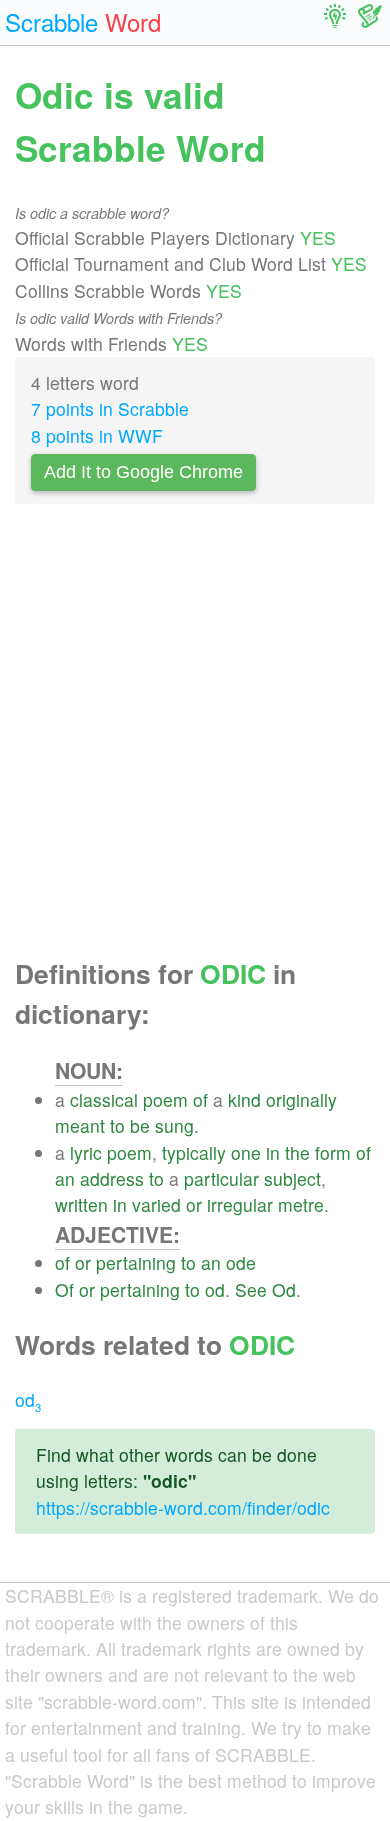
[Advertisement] (195, 737)
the (297, 1152)
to (117, 1125)
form (333, 1152)
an (65, 1178)
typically (194, 1152)
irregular (240, 1204)
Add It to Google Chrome (143, 472)
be (140, 1125)
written (81, 1204)
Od (284, 1289)
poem (165, 1099)
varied (156, 1204)
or (194, 1204)
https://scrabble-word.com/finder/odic (183, 1507)
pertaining (136, 1262)
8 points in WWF (97, 435)
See (251, 1289)
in (273, 1152)
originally (301, 1099)
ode (241, 1262)
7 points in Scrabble (110, 408)
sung (174, 1125)
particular (221, 1178)
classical (104, 1099)
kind (244, 1099)
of (200, 1099)
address (112, 1178)
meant (80, 1125)
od (215, 1289)
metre (301, 1204)
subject (292, 1178)
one (246, 1152)
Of (64, 1289)
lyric (86, 1152)
